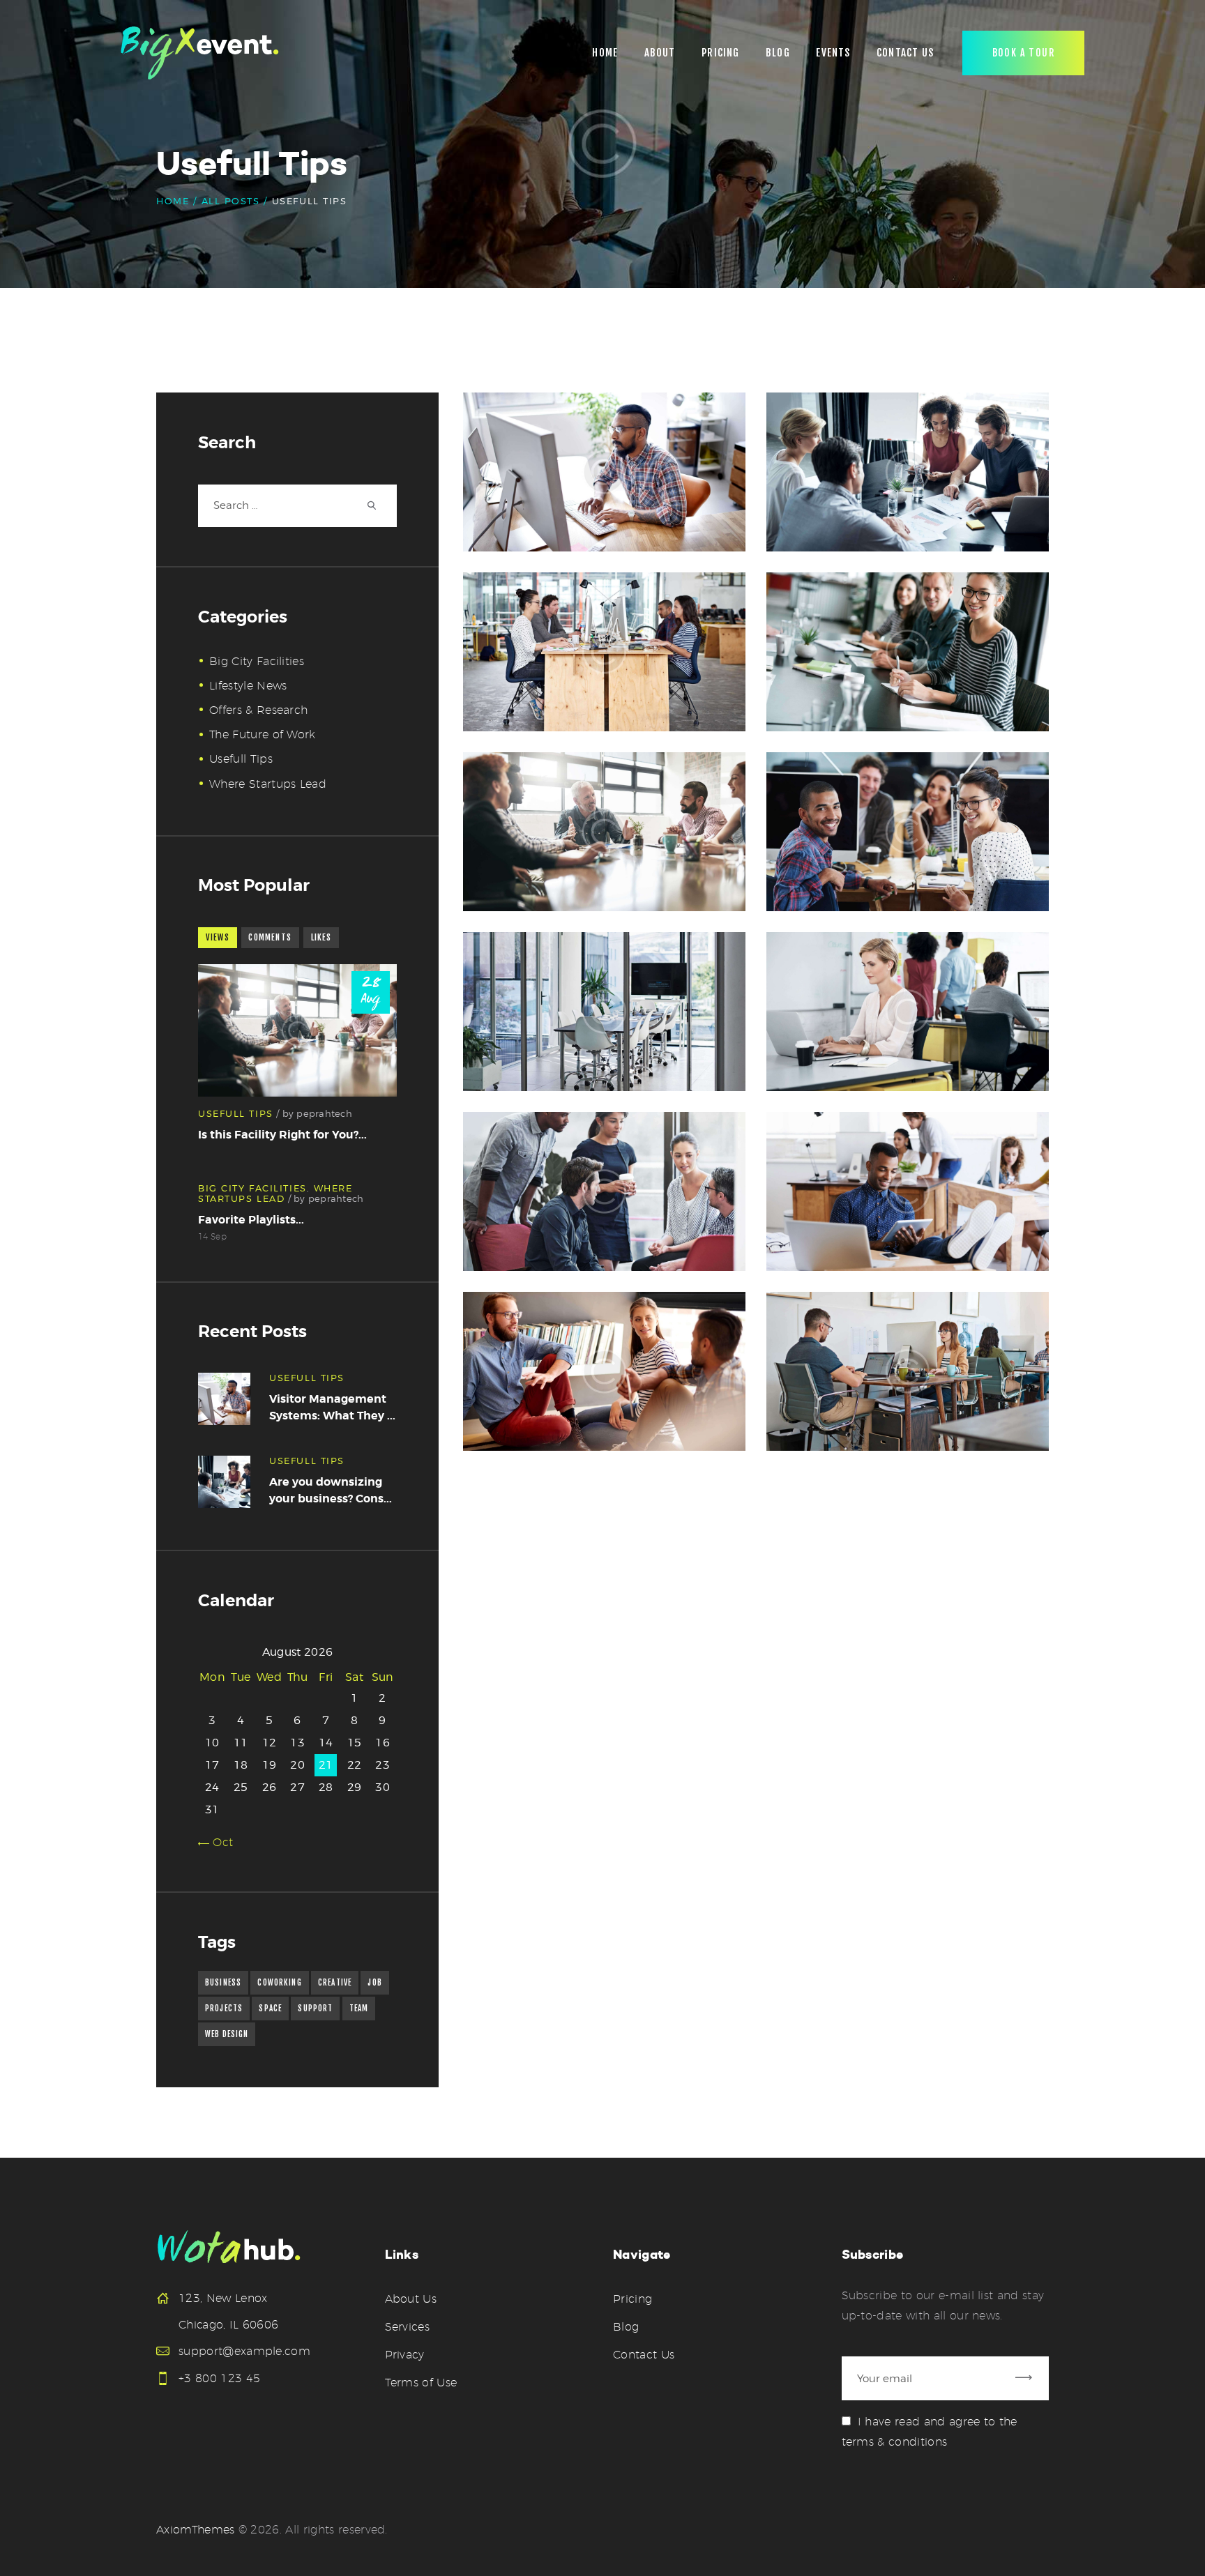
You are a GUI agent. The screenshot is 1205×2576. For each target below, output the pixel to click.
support (315, 2009)
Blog (626, 2327)
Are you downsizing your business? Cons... (331, 1490)
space (270, 2009)
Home (173, 201)
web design (227, 2034)
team (359, 2009)
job (374, 1983)
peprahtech (324, 1113)
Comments (270, 938)
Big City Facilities (257, 661)
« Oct (219, 1842)
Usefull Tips (241, 759)
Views (218, 938)
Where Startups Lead (268, 784)
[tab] (218, 938)
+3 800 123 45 (219, 2378)
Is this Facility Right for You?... (282, 1135)
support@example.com (244, 2351)
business (223, 1983)
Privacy (405, 2355)
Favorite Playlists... (251, 1220)
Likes (321, 938)
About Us (411, 2299)
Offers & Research (258, 710)
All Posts (231, 201)
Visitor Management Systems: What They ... (332, 1407)
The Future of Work (263, 734)
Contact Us (644, 2355)
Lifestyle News (248, 686)
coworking (279, 1983)
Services (408, 2327)
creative (335, 1983)
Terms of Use (421, 2383)
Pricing (632, 2299)
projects (224, 2009)
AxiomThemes (196, 2530)
